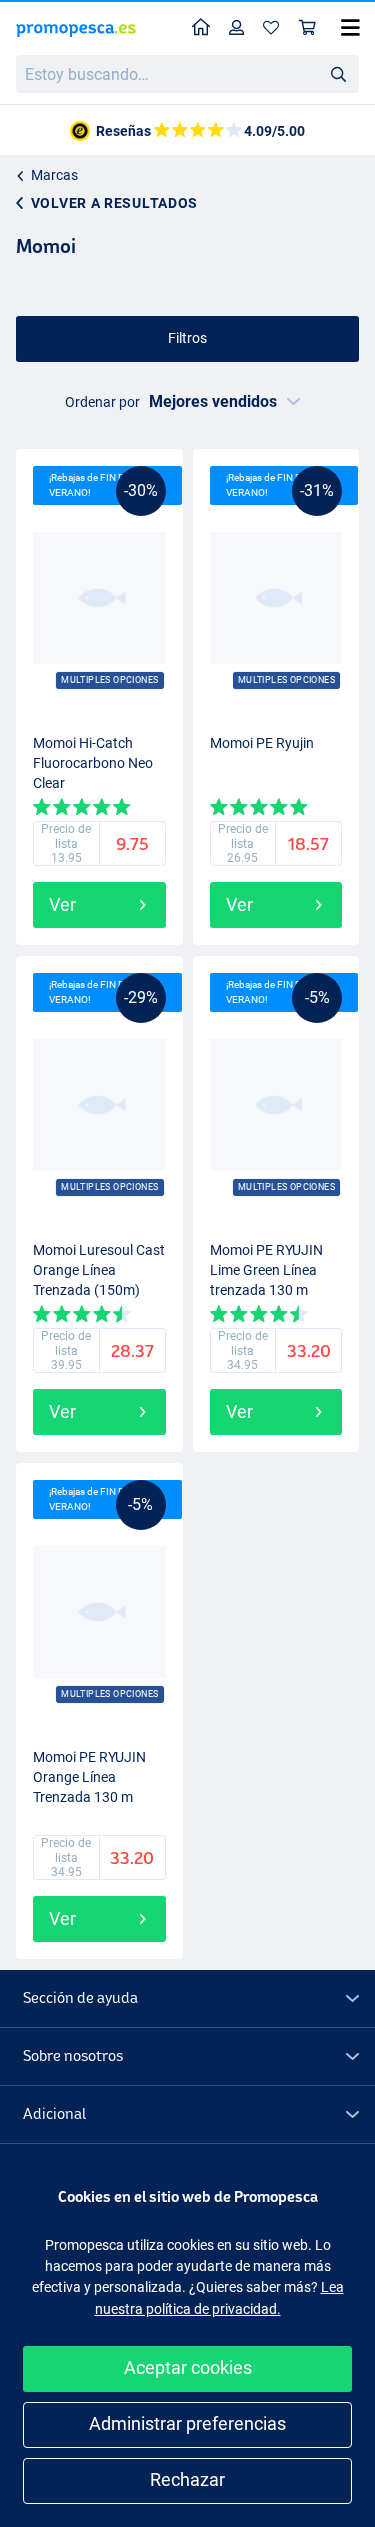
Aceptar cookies (188, 2367)
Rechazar (187, 2479)
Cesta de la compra (308, 28)
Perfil (237, 28)
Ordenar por (102, 402)
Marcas (54, 175)
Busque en (344, 77)
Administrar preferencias (187, 2423)
